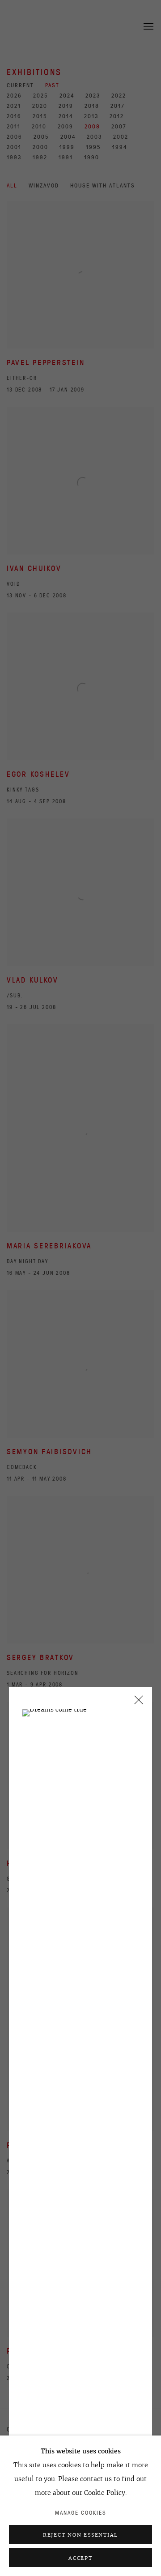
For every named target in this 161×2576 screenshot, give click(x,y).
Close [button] (136, 1703)
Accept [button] (80, 2558)
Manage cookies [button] (81, 2513)
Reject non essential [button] (80, 2535)
